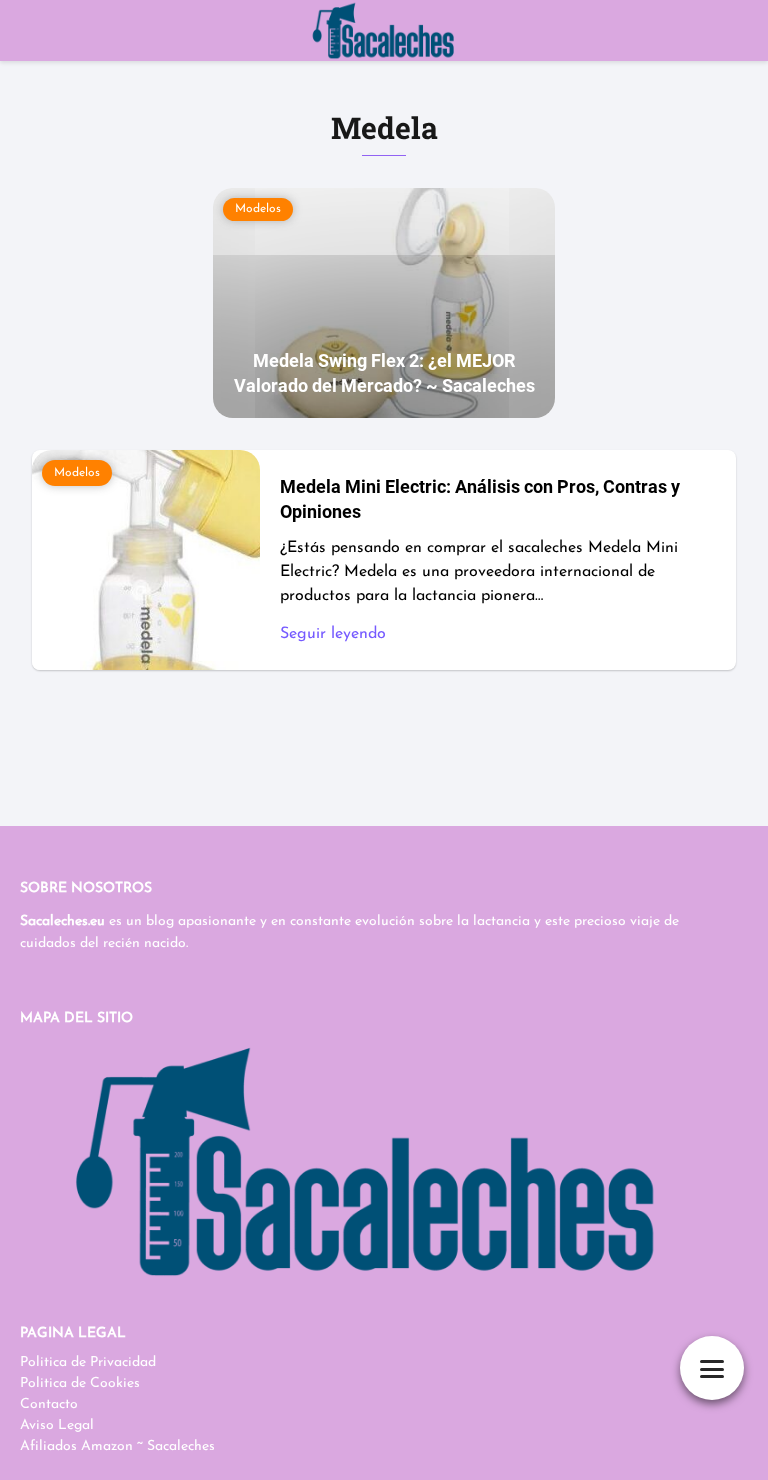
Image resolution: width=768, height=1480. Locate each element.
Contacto (49, 1404)
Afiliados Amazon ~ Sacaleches (117, 1446)
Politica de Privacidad (88, 1362)
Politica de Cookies (80, 1383)
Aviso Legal (57, 1425)
